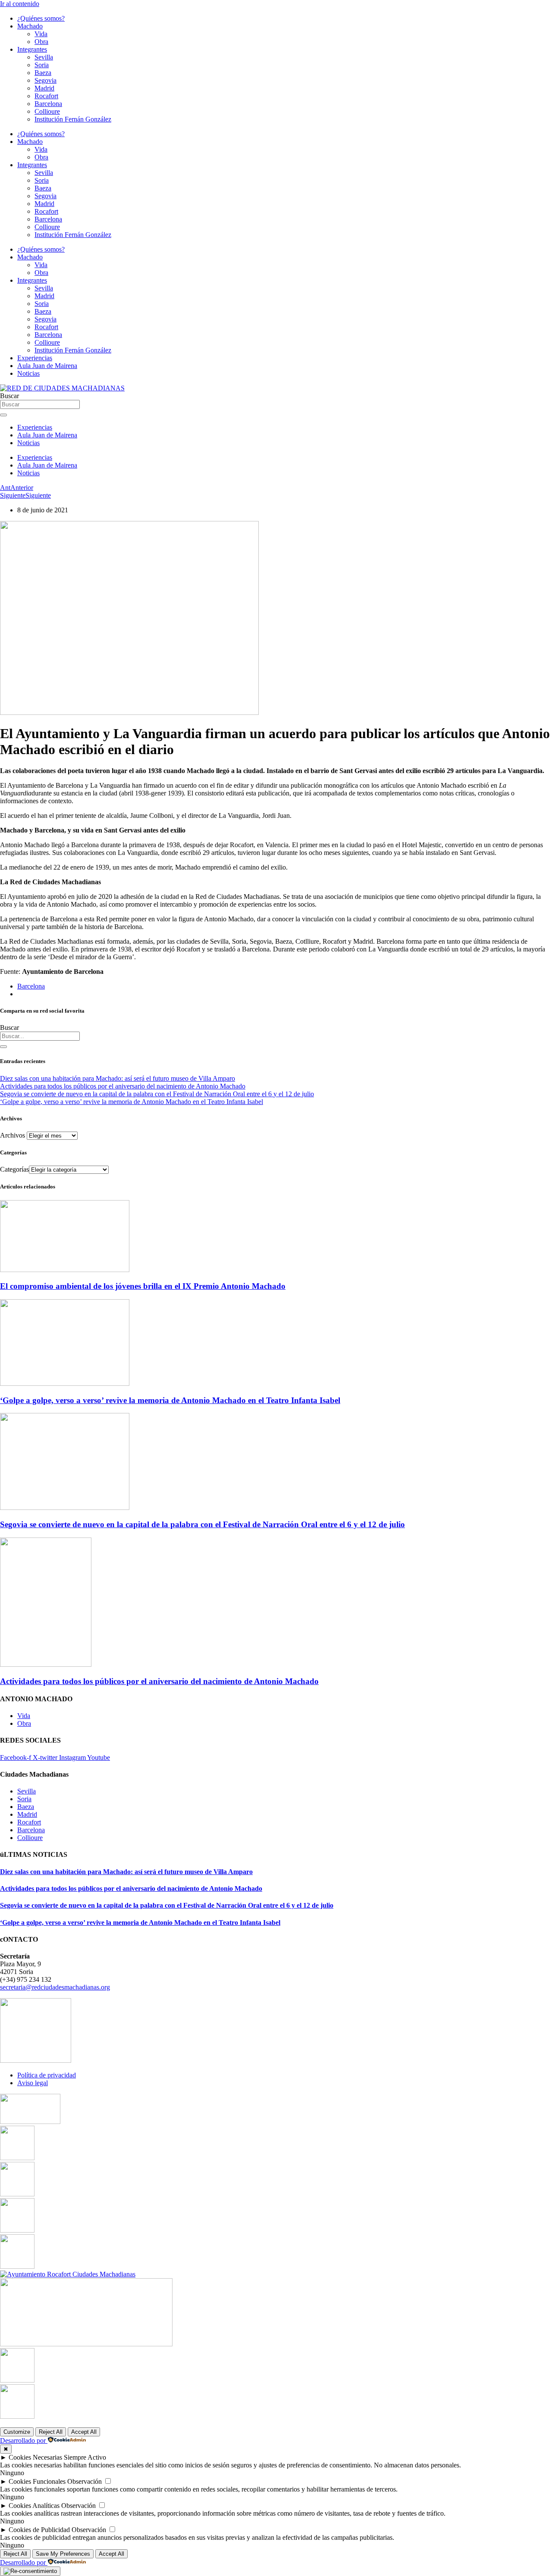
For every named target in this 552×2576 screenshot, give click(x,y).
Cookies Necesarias (35, 2457)
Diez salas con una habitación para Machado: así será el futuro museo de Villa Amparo (118, 1078)
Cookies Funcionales (37, 2481)
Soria (42, 65)
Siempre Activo (85, 2457)
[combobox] (40, 1036)
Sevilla (44, 57)
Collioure (47, 111)
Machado (30, 26)
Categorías (14, 1169)
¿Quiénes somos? (41, 18)
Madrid (44, 88)
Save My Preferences (63, 2554)
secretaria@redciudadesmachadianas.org (55, 1987)
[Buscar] (3, 1047)
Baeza (43, 73)
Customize (17, 2432)
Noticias (28, 373)
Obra (41, 42)
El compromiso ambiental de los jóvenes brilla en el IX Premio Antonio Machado (143, 1286)
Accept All (84, 2432)
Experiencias (35, 358)
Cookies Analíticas (34, 2506)
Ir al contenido (20, 4)
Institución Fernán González (73, 119)
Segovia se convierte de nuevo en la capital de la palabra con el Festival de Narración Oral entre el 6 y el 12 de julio (157, 1094)
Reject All (51, 2432)
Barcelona (48, 104)
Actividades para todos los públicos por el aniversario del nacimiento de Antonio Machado (123, 1086)
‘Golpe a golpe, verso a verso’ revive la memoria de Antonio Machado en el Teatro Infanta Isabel (132, 1102)
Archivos (13, 1135)
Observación (85, 2481)
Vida (41, 34)
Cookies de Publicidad (39, 2530)
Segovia (45, 80)
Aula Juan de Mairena (47, 366)
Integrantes (32, 49)
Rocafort (46, 96)
